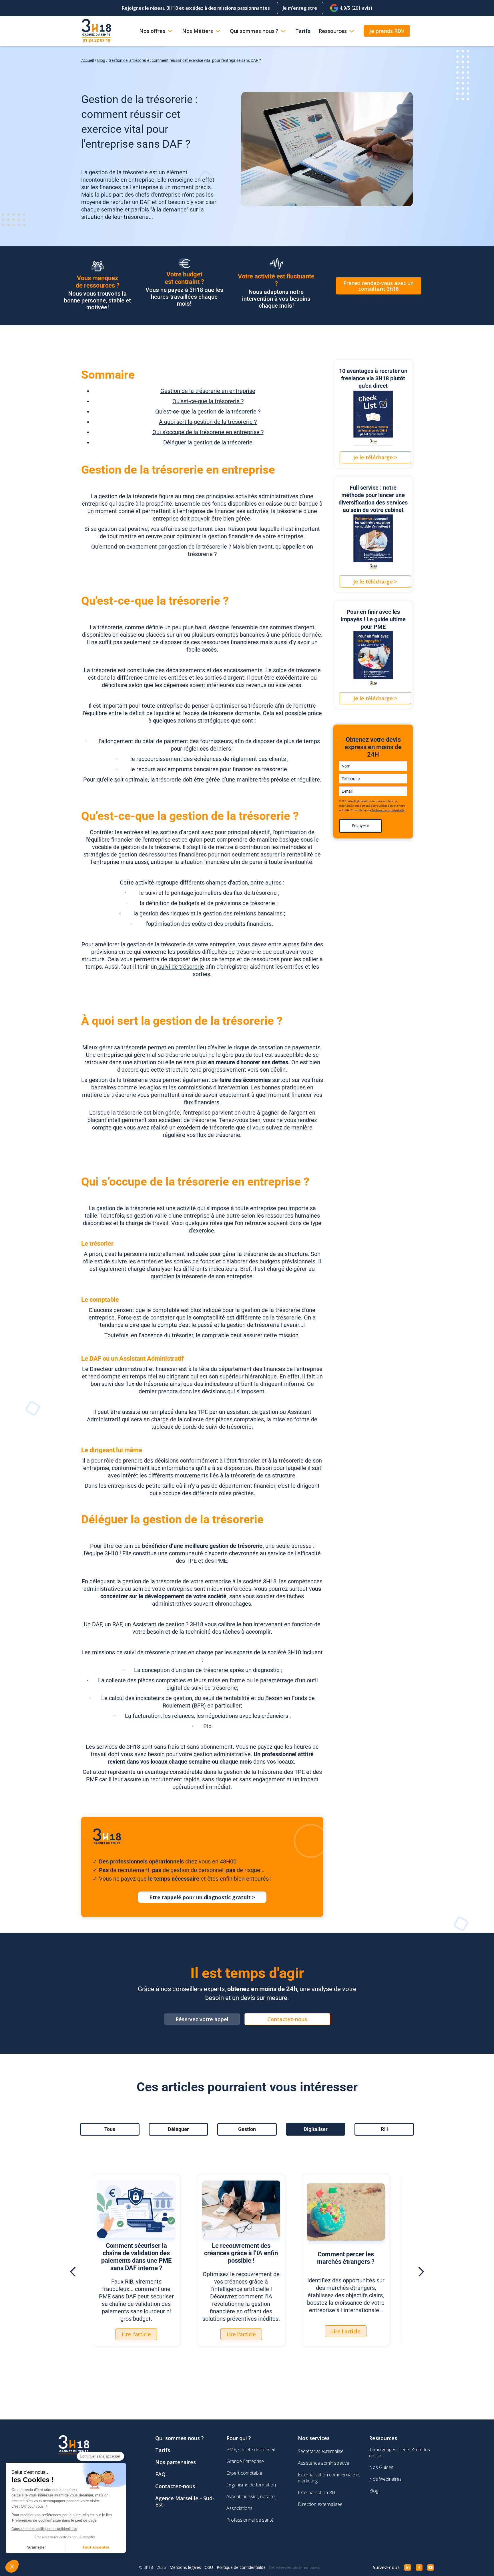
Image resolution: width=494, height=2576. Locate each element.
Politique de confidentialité (388, 810)
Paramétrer (36, 2547)
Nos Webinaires (385, 2479)
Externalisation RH (317, 2492)
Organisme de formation (251, 2485)
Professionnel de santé (250, 2520)
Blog (101, 60)
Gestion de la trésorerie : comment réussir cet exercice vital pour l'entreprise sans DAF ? (185, 60)
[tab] (110, 2129)
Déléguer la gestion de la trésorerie (208, 442)
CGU (209, 2567)
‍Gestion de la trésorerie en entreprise (208, 391)
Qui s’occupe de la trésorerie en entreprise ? (208, 432)
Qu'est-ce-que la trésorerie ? (208, 401)
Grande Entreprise (245, 2461)
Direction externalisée (320, 2504)
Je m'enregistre (300, 8)
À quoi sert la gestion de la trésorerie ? (208, 422)
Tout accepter (96, 2547)
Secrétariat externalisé (321, 2451)
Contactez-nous (175, 2486)
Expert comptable (244, 2473)
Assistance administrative (323, 2463)
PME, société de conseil (251, 2450)
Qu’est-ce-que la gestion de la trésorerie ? (208, 411)
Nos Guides (381, 2467)
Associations (239, 2508)
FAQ (160, 2474)
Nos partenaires (176, 2462)
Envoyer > (360, 826)
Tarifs (163, 2450)
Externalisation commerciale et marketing (329, 2478)
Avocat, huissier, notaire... (252, 2496)
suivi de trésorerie (181, 967)
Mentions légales (185, 2567)
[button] (73, 2272)
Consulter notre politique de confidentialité (44, 2529)
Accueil (87, 60)
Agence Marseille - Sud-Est (185, 2501)
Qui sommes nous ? (180, 2438)
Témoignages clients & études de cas (400, 2453)
